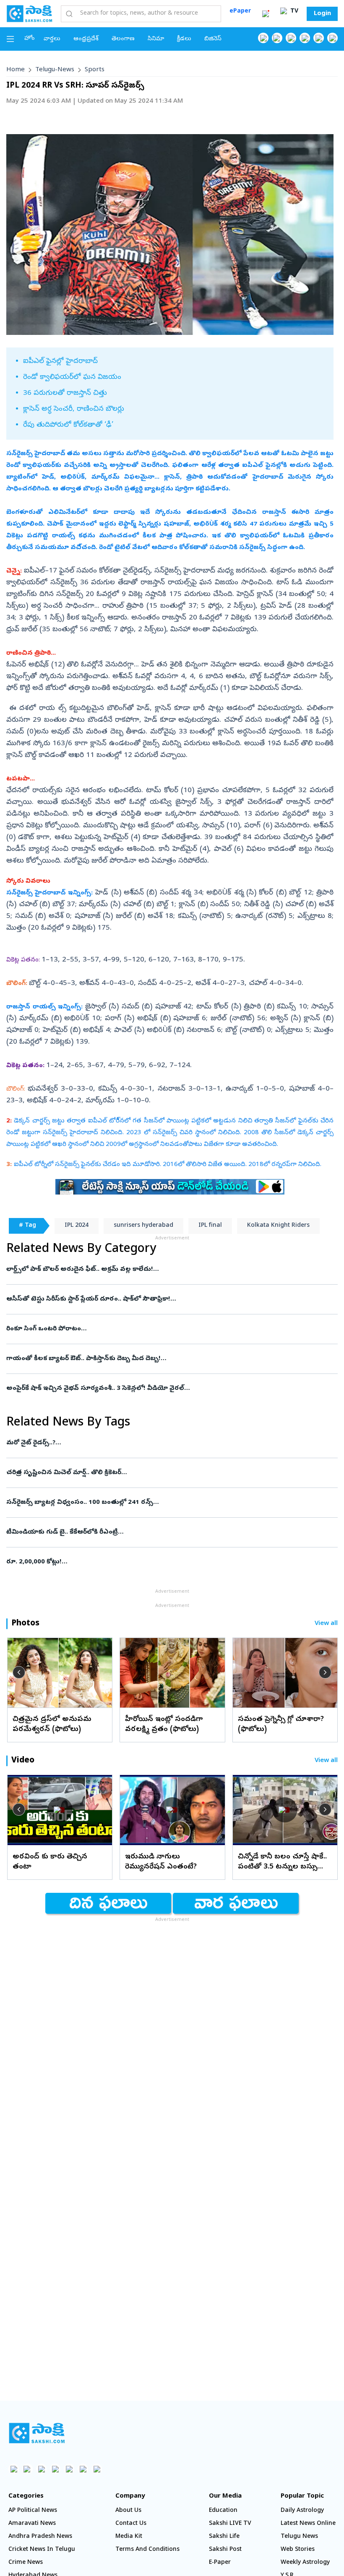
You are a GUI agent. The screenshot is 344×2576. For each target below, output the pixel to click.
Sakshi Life (224, 2537)
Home (16, 70)
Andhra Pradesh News (40, 2537)
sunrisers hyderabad (143, 1226)
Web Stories (298, 2550)
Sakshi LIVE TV (230, 2524)
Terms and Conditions (147, 2550)
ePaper (240, 12)
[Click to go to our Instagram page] (305, 38)
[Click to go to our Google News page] (332, 38)
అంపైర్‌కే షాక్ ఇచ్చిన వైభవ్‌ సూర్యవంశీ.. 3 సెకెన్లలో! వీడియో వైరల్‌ (155, 1389)
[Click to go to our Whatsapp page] (277, 38)
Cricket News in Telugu (42, 2550)
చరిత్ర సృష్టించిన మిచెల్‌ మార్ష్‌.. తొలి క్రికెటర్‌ (169, 1473)
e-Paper (220, 2563)
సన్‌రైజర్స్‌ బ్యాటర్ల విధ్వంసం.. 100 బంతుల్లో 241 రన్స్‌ (165, 1503)
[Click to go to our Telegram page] (83, 2469)
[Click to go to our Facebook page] (263, 38)
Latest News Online (308, 2524)
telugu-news (55, 70)
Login (322, 14)
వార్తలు (52, 39)
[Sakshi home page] (37, 2433)
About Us (128, 2511)
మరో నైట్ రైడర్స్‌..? (169, 1443)
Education (223, 2511)
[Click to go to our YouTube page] (319, 38)
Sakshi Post (225, 2550)
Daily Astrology (302, 2511)
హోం (30, 39)
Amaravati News (32, 2524)
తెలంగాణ (123, 39)
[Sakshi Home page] (29, 13)
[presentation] (19, 1672)
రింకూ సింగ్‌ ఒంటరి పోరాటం (170, 1329)
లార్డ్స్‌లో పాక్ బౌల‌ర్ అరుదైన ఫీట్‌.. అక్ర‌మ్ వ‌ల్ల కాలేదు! (164, 1270)
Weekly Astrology (305, 2563)
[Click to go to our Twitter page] (291, 38)
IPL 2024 (77, 1226)
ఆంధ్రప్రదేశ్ (86, 39)
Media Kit (129, 2537)
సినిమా (156, 39)
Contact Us (131, 2524)
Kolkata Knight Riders (278, 1226)
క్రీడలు (184, 39)
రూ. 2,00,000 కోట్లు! (160, 1562)
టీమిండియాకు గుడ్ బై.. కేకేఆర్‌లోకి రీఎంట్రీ (163, 1532)
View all (326, 1624)
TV (293, 12)
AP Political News (33, 2511)
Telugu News (299, 2537)
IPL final (210, 1226)
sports (95, 70)
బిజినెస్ (213, 39)
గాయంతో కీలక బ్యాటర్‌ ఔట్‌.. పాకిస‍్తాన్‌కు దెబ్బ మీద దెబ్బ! (171, 1359)
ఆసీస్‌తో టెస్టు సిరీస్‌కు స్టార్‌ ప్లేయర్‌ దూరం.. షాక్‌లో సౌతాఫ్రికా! (172, 1299)
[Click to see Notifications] (266, 14)
